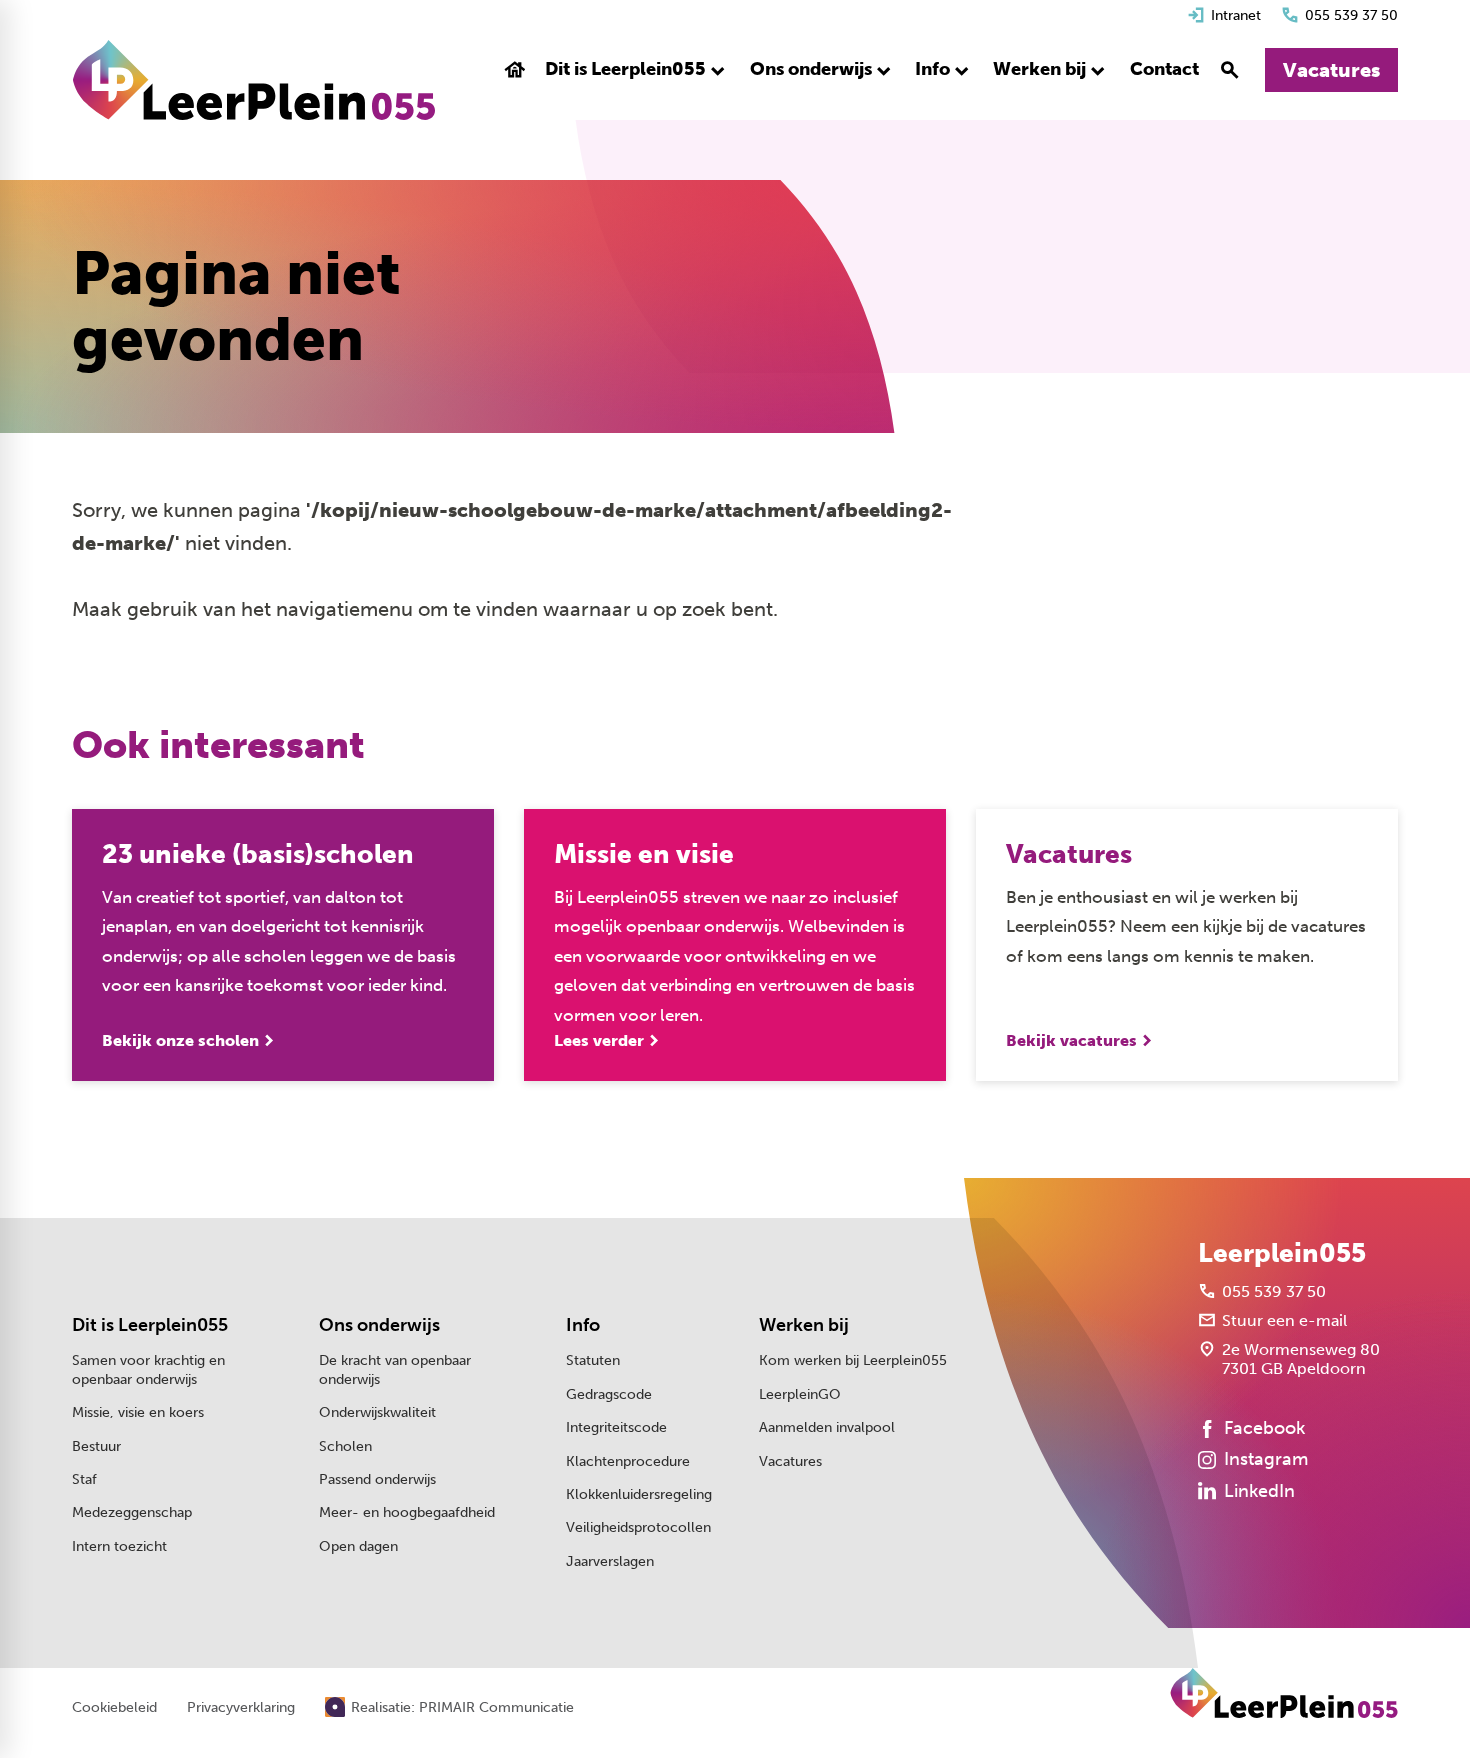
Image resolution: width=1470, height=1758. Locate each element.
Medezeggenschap (132, 1512)
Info (583, 1325)
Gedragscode (609, 1394)
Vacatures (790, 1461)
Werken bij (804, 1325)
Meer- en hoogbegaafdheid (407, 1512)
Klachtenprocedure (628, 1461)
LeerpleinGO (800, 1394)
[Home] (254, 80)
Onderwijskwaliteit (377, 1412)
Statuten (593, 1360)
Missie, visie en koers (138, 1412)
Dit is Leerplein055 (150, 1325)
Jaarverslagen (610, 1561)
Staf (84, 1479)
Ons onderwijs (379, 1325)
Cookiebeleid (114, 1708)
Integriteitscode (616, 1427)
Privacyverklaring (241, 1708)
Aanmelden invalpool (827, 1427)
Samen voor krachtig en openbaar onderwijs (148, 1369)
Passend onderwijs (377, 1479)
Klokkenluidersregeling (639, 1494)
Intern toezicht (119, 1546)
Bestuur (96, 1446)
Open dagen (358, 1546)
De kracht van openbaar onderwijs (395, 1369)
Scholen (345, 1446)
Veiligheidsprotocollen (638, 1527)
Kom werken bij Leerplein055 (853, 1360)
